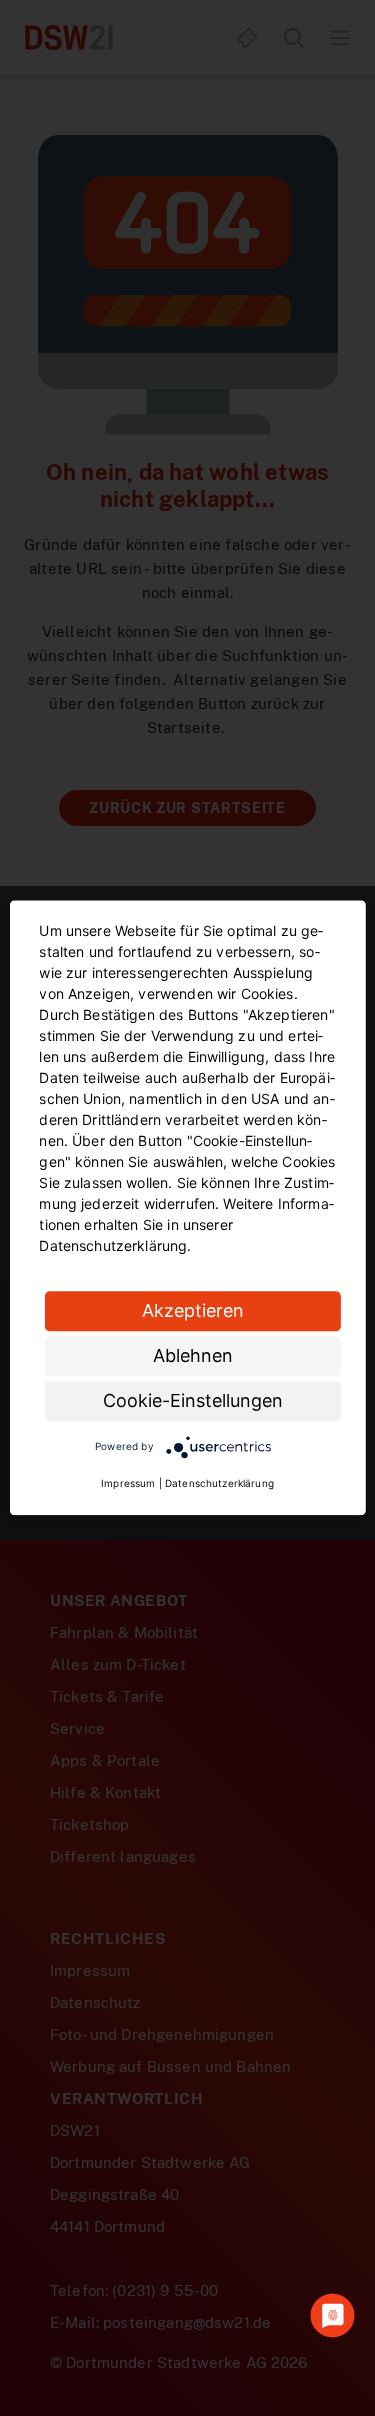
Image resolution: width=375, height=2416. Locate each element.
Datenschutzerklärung (219, 1484)
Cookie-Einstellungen (193, 1400)
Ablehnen (193, 1355)
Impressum (128, 1484)
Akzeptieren (193, 1310)
